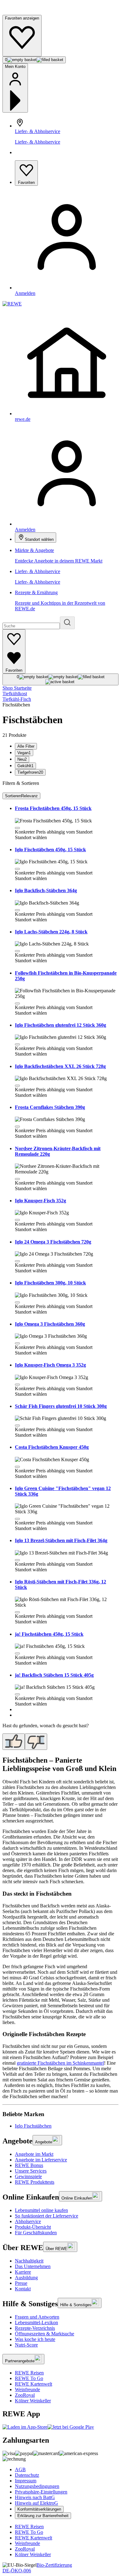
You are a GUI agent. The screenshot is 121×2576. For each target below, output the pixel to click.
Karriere (23, 2272)
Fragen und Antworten (37, 2317)
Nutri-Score (26, 2345)
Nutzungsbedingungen (37, 2486)
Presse (21, 2283)
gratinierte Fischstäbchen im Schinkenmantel (60, 2063)
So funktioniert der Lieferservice (47, 2216)
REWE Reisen (29, 2373)
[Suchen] (67, 623)
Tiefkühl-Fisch (17, 699)
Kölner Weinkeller (33, 2401)
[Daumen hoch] (14, 1742)
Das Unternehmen (33, 2266)
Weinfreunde (27, 2389)
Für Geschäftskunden (36, 2233)
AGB (20, 2469)
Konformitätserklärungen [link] (39, 2509)
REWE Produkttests (35, 2182)
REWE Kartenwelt (34, 2384)
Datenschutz (27, 2475)
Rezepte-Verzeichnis (35, 2328)
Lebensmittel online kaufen (41, 2210)
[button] (17, 828)
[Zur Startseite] (24, 12)
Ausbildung (26, 2278)
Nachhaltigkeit (29, 2261)
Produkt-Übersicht (33, 2227)
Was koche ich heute (35, 2339)
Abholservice (28, 2221)
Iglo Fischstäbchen (33, 2126)
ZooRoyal (25, 2395)
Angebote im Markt (34, 2154)
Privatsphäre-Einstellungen (41, 2492)
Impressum (26, 2481)
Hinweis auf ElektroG (36, 2503)
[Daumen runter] (36, 1742)
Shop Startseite (17, 688)
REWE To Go (29, 2378)
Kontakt (23, 2289)
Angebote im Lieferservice (41, 2160)
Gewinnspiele (28, 2176)
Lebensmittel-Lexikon (36, 2322)
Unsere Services (31, 2171)
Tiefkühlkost (15, 694)
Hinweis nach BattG (35, 2497)
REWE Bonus (29, 2165)
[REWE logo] (12, 304)
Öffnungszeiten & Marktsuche (45, 2334)
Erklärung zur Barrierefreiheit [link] (43, 2516)
